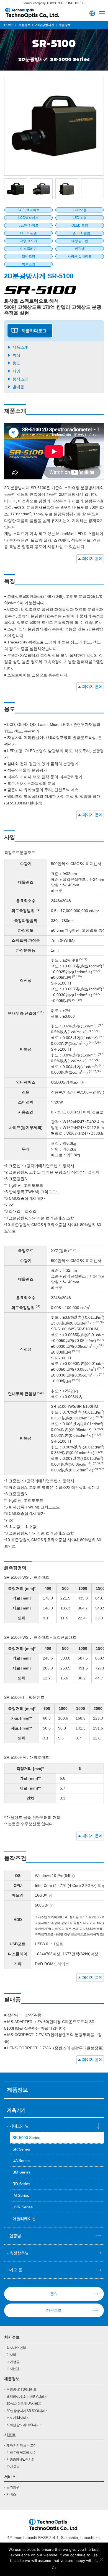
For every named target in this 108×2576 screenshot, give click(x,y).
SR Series (21, 2149)
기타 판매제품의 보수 (21, 2453)
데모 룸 (16, 2270)
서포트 (10, 2435)
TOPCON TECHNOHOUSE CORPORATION (32, 13)
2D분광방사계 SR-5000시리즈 (27, 2411)
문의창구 (13, 2487)
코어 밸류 (13, 2362)
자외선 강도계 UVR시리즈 (24, 2425)
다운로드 (54, 2310)
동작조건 (20, 379)
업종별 (15, 2236)
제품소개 (20, 347)
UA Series (21, 2160)
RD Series (21, 2184)
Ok (54, 2568)
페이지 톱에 (92, 559)
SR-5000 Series (26, 2138)
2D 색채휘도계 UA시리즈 (24, 2404)
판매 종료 (13, 2467)
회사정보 (12, 2337)
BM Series (21, 2172)
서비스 (10, 2477)
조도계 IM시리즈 (18, 2418)
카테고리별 (19, 2126)
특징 (16, 355)
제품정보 (12, 2379)
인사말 (11, 2355)
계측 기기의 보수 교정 (21, 2445)
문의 (54, 2294)
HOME (9, 25)
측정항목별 (19, 2253)
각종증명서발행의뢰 (20, 2460)
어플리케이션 (24, 2219)
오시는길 (13, 2369)
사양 (16, 371)
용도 (16, 363)
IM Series (21, 2195)
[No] (101, 2559)
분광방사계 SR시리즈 (21, 2390)
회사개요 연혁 (16, 2348)
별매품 (18, 387)
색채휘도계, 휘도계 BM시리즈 (27, 2397)
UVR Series (23, 2207)
